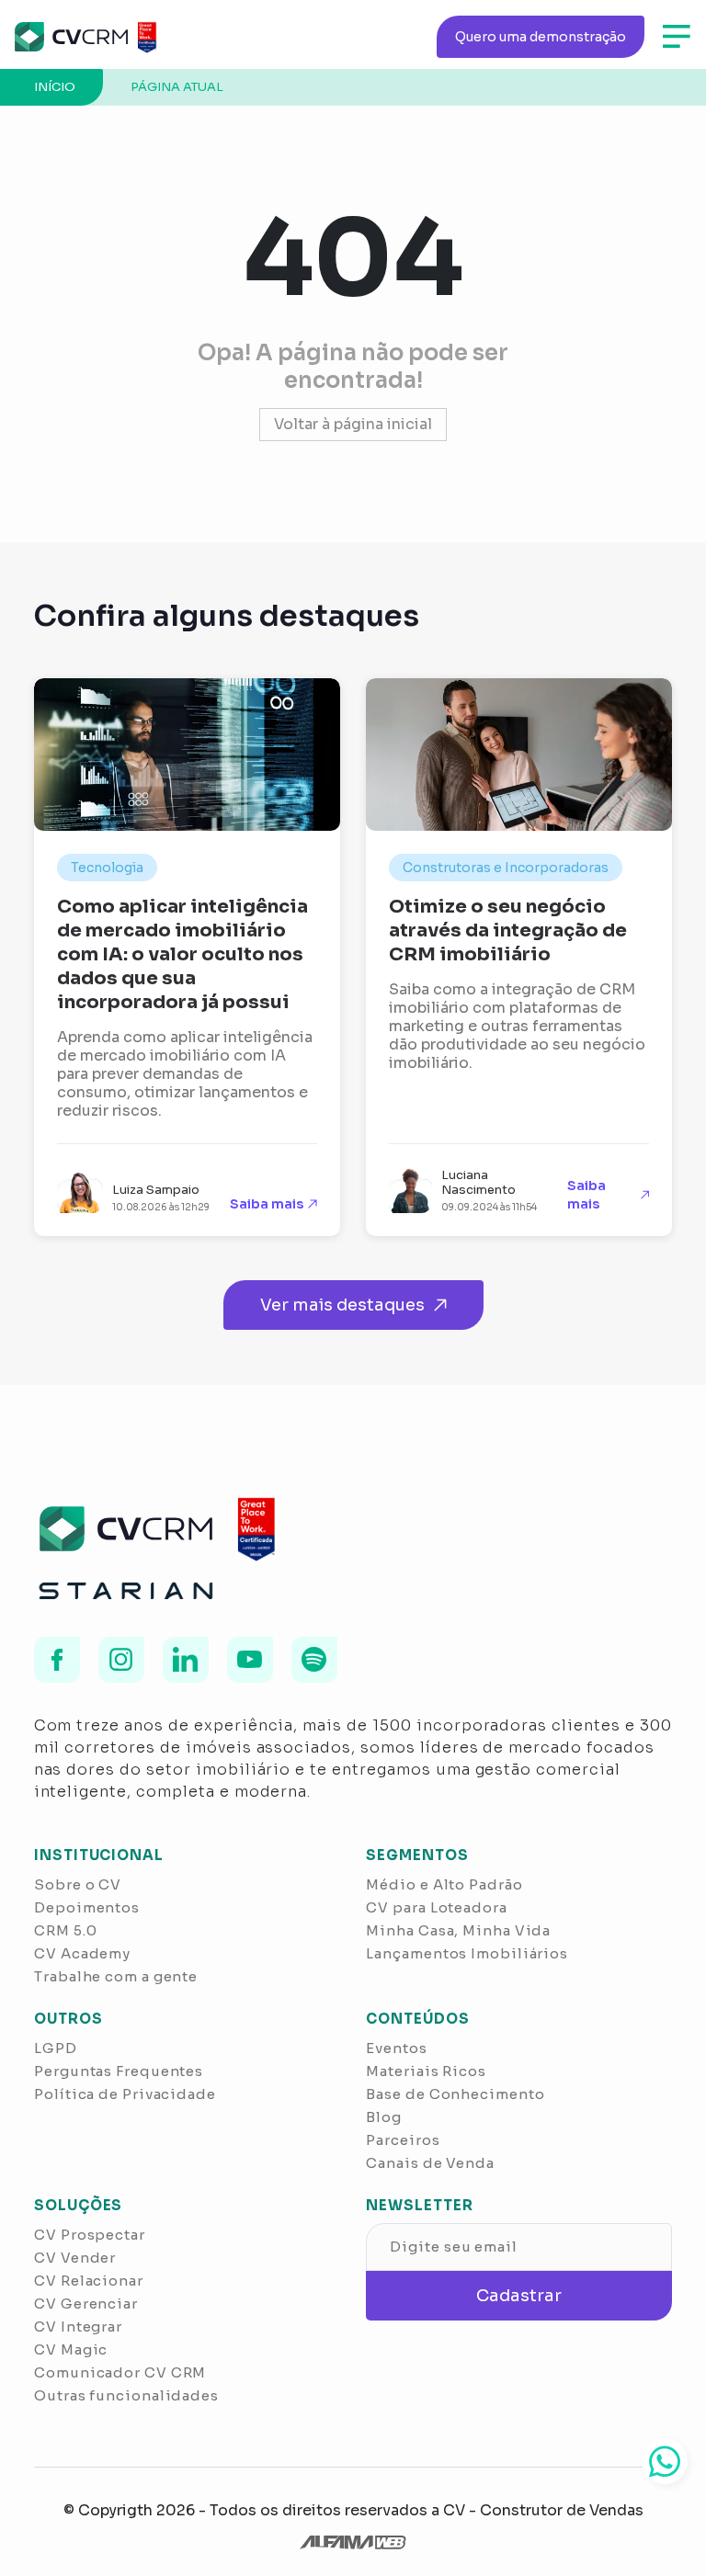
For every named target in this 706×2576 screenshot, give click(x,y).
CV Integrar (78, 2326)
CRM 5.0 (65, 1930)
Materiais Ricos (426, 2071)
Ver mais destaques (342, 1305)
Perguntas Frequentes (119, 2071)
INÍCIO (55, 87)
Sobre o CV (78, 1884)
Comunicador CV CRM (120, 2372)
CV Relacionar (89, 2281)
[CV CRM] (85, 37)
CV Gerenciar (86, 2304)
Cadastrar (519, 2296)
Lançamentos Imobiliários (467, 1953)
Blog (384, 2117)
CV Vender (75, 2258)
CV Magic (71, 2349)
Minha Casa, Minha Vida (458, 1930)
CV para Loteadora (436, 1907)
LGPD (56, 2048)
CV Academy (82, 1953)
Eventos (396, 2048)
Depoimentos (87, 1907)
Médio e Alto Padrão (444, 1884)
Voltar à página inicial (353, 424)
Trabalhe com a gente (116, 1976)
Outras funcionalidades (126, 2395)
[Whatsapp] (665, 2461)
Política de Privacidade (125, 2094)
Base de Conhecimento (455, 2094)
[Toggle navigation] (677, 37)
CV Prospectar (90, 2235)
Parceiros (403, 2140)
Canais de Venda (430, 2163)
